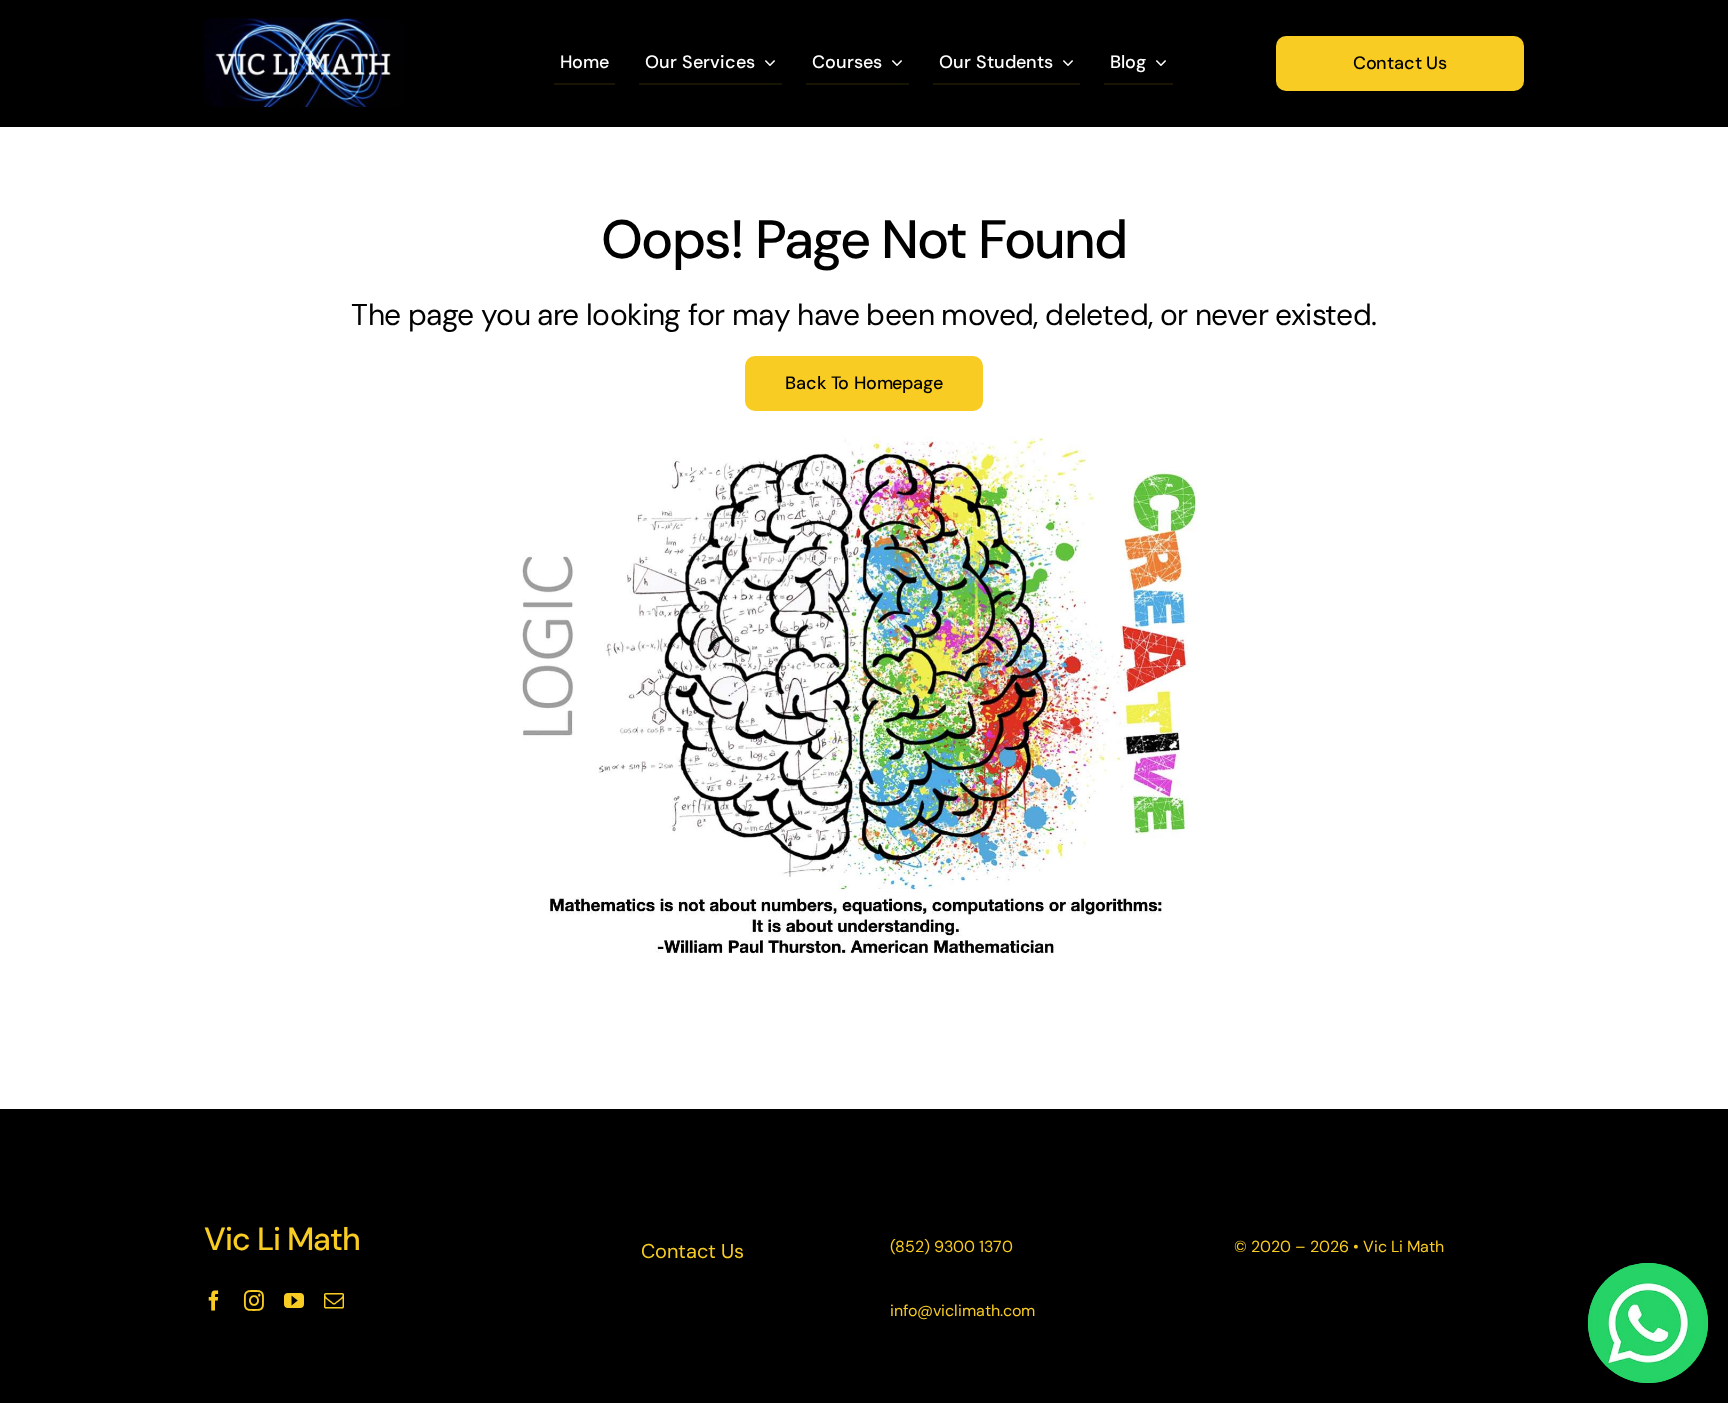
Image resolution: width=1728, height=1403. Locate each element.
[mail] (334, 1301)
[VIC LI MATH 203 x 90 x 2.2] (304, 28)
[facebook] (214, 1301)
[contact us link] (692, 1251)
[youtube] (294, 1301)
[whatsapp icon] (1648, 1273)
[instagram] (254, 1301)
